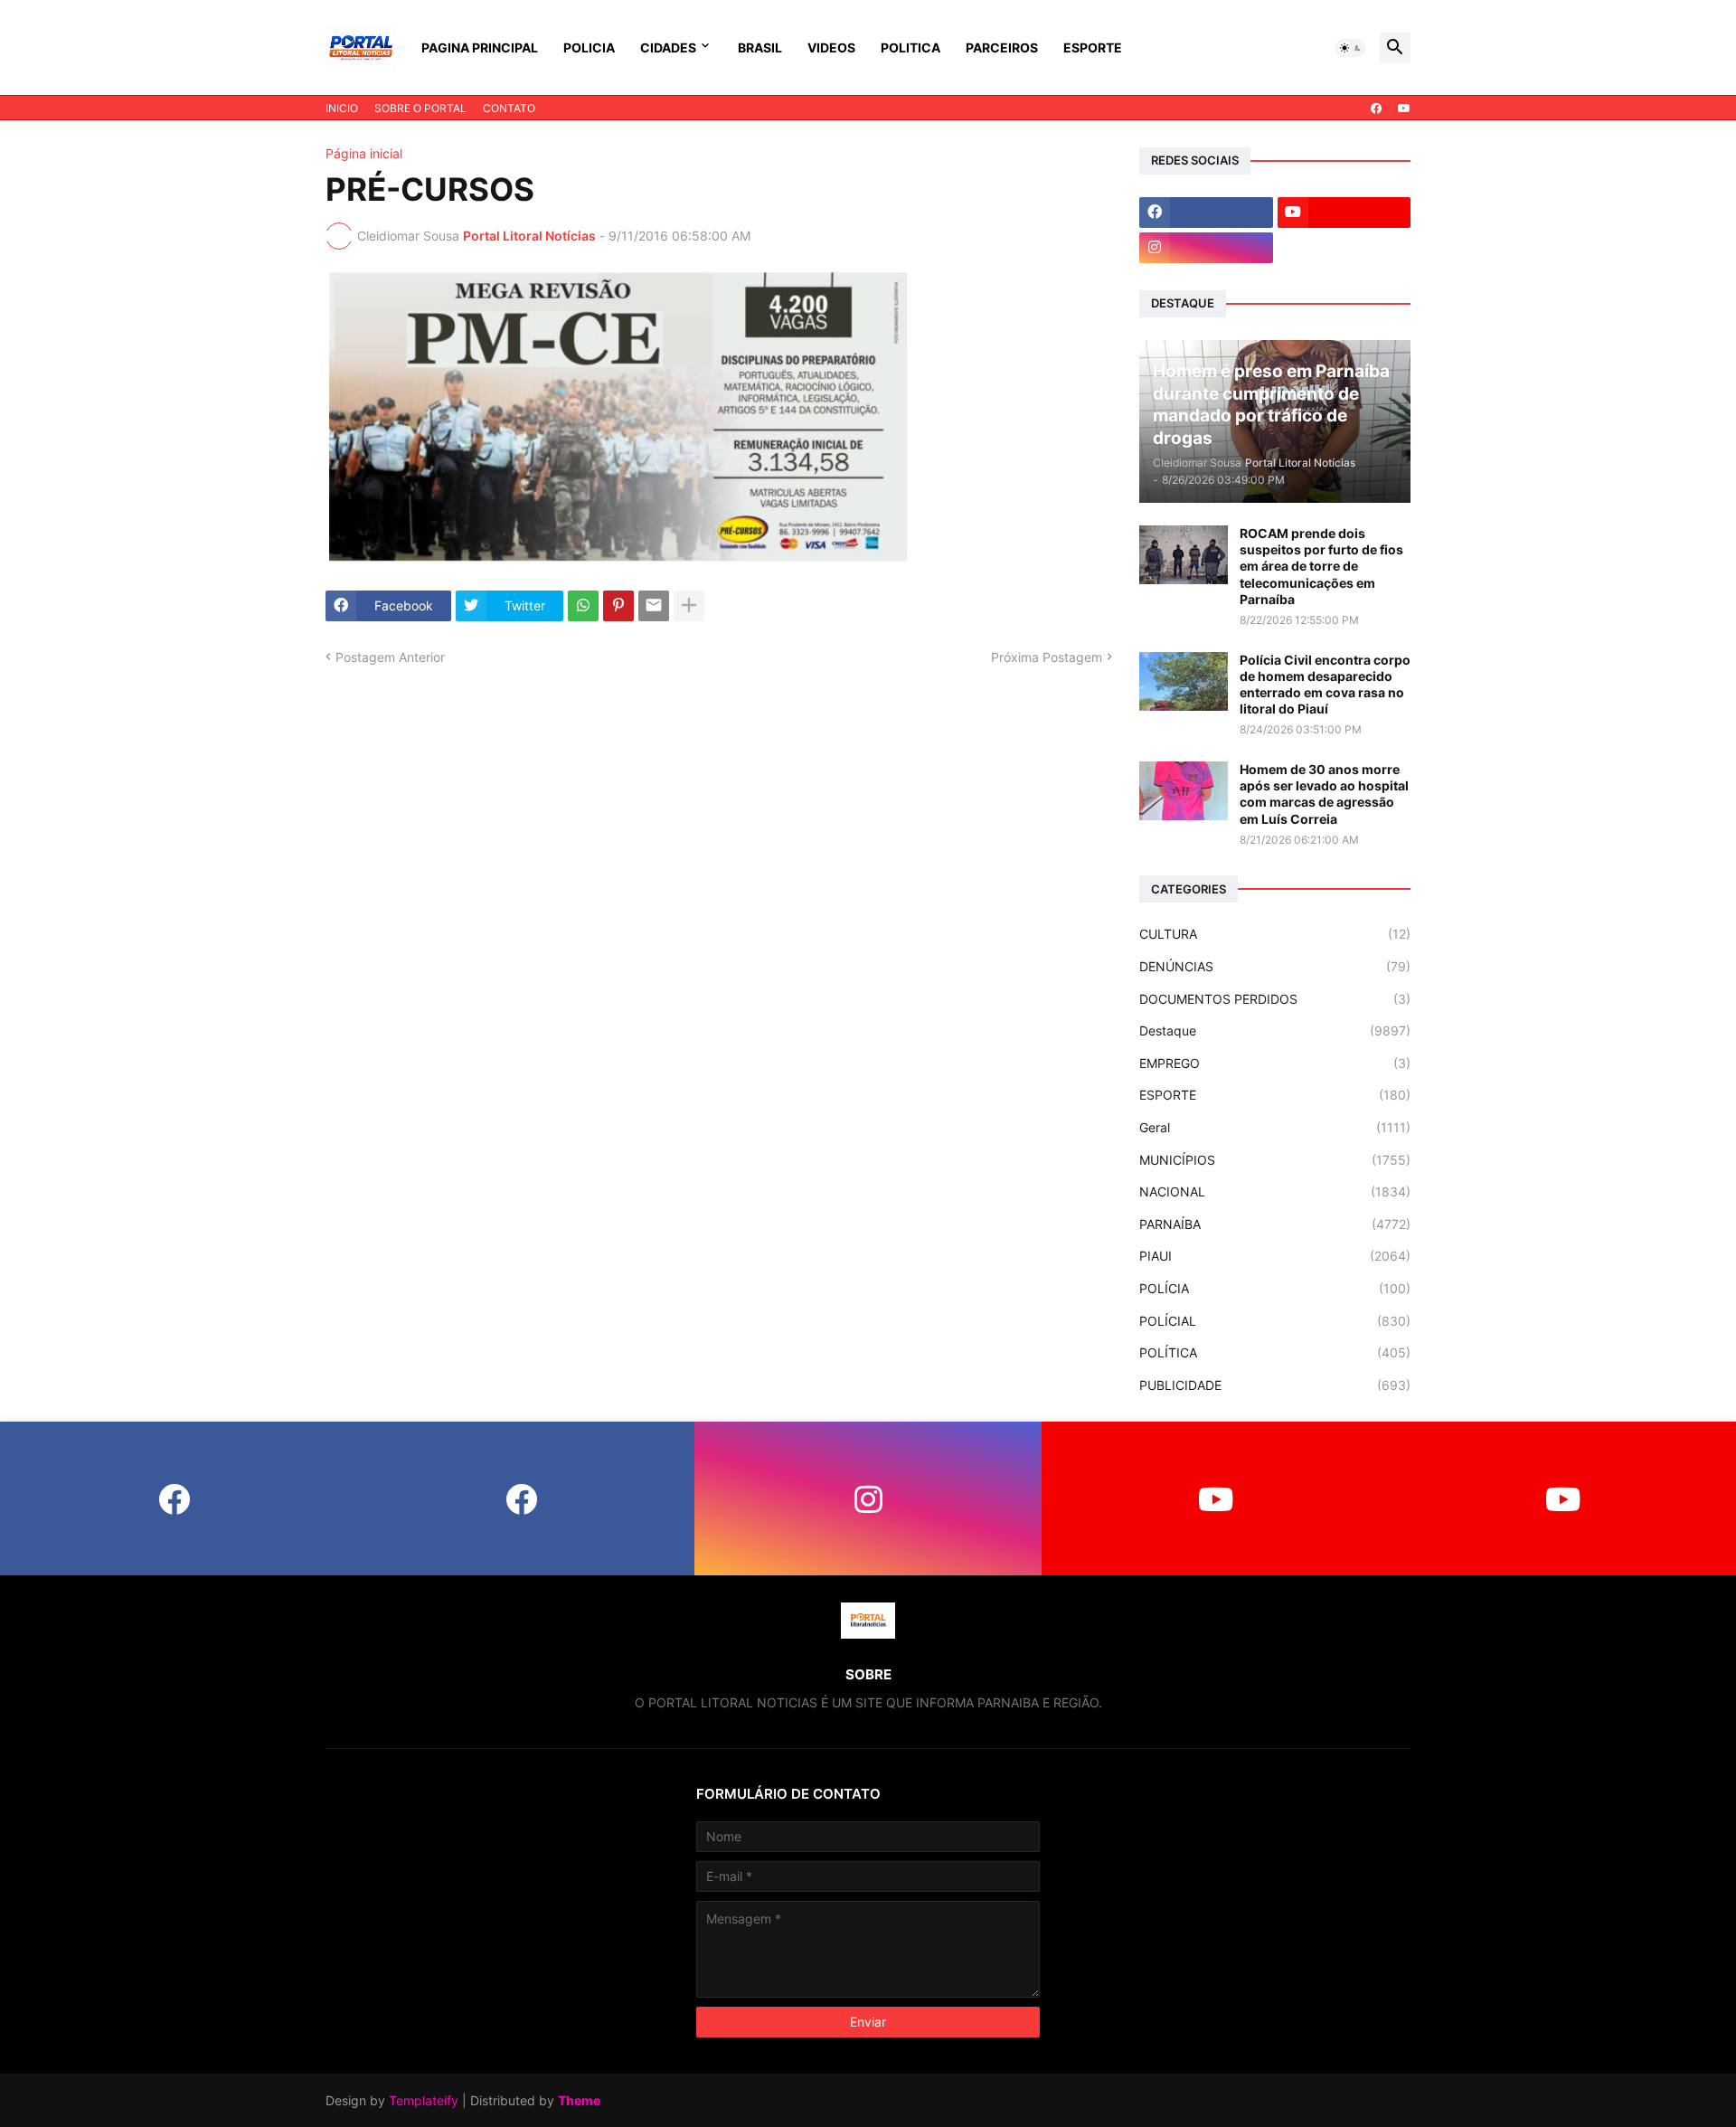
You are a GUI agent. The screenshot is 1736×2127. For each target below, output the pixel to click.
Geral (1275, 1127)
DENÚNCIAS (1275, 966)
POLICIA (589, 47)
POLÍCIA (1275, 1288)
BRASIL (760, 47)
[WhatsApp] (583, 606)
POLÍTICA (1275, 1352)
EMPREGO (1275, 1063)
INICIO (342, 108)
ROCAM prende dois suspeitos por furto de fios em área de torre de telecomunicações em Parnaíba (1321, 566)
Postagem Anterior (390, 657)
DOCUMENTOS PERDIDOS (1275, 999)
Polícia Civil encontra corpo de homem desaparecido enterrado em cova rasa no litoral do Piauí (1325, 685)
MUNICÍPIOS (1275, 1160)
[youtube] (1404, 109)
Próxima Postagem (1047, 657)
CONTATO (509, 108)
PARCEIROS (1002, 47)
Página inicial (364, 154)
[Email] (654, 606)
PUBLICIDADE (1275, 1385)
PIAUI (1275, 1256)
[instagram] (1206, 248)
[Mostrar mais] (689, 606)
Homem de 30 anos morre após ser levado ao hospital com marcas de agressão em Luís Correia (1324, 794)
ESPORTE (1093, 47)
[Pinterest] (618, 606)
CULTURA (1275, 934)
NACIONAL (1275, 1191)
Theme (579, 2100)
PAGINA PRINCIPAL (480, 47)
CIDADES (668, 47)
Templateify (424, 2100)
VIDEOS (831, 47)
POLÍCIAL (1275, 1321)
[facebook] (1376, 109)
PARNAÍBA (1275, 1224)
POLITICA (910, 47)
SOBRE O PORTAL (420, 108)
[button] (1351, 48)
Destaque (1275, 1030)
